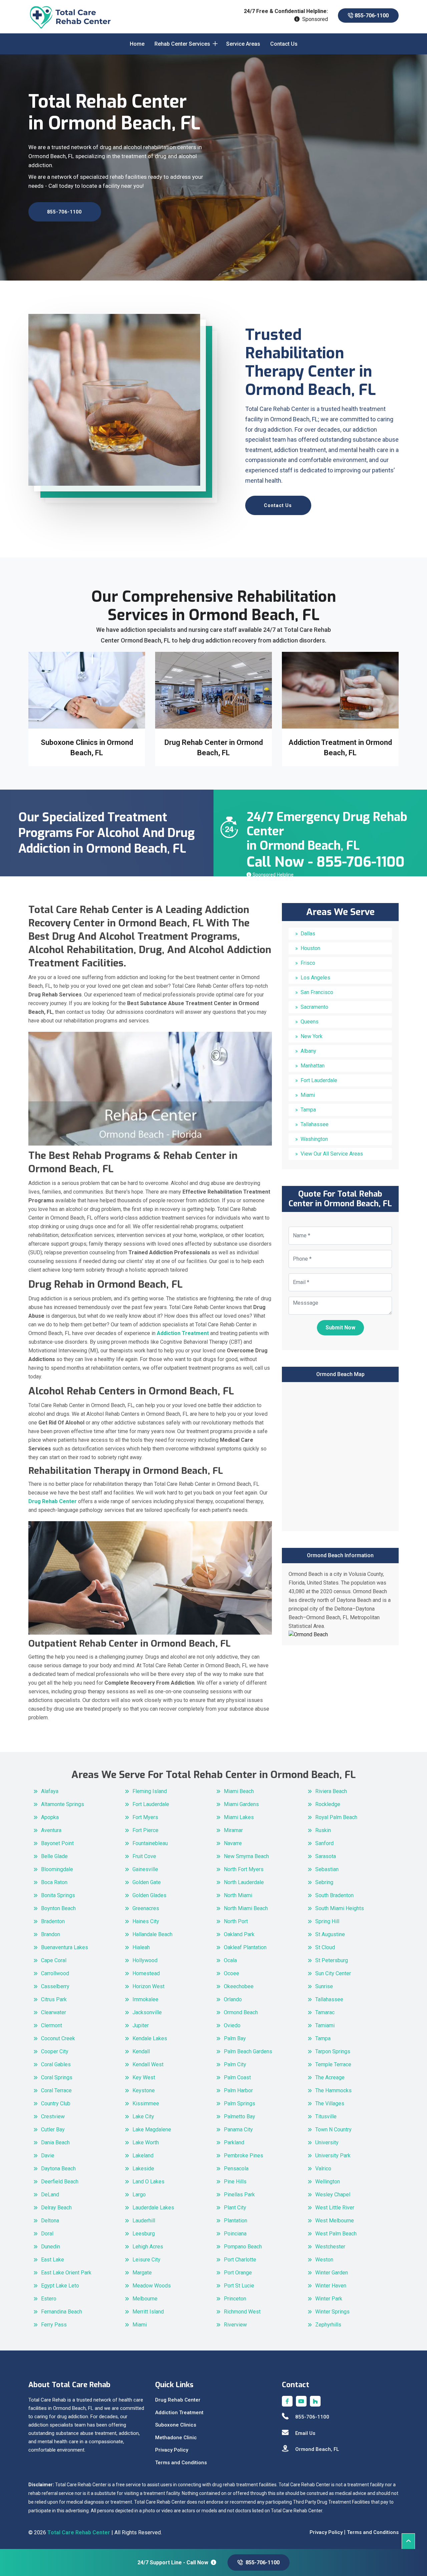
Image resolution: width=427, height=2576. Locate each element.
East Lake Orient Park (66, 2273)
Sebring (324, 1882)
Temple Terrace (333, 2064)
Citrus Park (54, 1999)
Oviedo (232, 2025)
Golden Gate (147, 1882)
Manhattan (313, 1066)
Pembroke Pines (244, 2156)
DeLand (50, 2195)
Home (137, 44)
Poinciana (235, 2234)
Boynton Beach (58, 1908)
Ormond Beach (241, 2012)
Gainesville (145, 1869)
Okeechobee (239, 1986)
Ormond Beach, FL (317, 2449)
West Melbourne (335, 2221)
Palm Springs (240, 2103)
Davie (48, 2156)
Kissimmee (146, 2103)
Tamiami (325, 2025)
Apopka (50, 1817)
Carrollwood (55, 1973)
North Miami (238, 1895)
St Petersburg (332, 1960)
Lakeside (143, 2169)
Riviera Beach (331, 1791)
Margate (142, 2273)
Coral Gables (56, 2064)
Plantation (236, 2221)
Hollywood (145, 1960)
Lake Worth (146, 2142)
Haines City (146, 1921)
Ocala (230, 1960)
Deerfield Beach (60, 2182)
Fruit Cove (144, 1856)
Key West (144, 2077)
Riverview (235, 2325)
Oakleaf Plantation (245, 1947)
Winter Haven (331, 2286)
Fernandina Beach (62, 2312)
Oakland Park (239, 1934)
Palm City (235, 2064)
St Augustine (330, 1934)
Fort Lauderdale (319, 1080)
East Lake (53, 2260)
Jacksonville (147, 2012)
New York (312, 1036)
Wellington (328, 2182)
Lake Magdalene (152, 2129)
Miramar (233, 1830)
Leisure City (146, 2260)
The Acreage (330, 2077)
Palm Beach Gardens (248, 2051)
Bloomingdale (57, 1869)
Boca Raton (54, 1882)
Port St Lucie (239, 2286)
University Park (333, 2156)
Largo (139, 2195)
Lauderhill (144, 2221)
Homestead (146, 1973)
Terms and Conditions (181, 2463)
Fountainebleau (150, 1843)
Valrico (323, 2169)
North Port (236, 1921)
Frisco (308, 963)
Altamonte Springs (63, 1804)
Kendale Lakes (150, 2038)
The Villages (330, 2103)
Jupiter (141, 2025)
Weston (324, 2260)
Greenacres (146, 1908)
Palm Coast (237, 2077)
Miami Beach (239, 1791)
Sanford (324, 1843)
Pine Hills (235, 2182)
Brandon (51, 1934)
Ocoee (232, 1973)
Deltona (50, 2221)
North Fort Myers (244, 1869)
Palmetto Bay (240, 2116)
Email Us (305, 2433)
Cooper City (55, 2051)
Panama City (238, 2129)
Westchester (330, 2247)
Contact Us (284, 44)
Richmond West (242, 2312)
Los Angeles (315, 978)
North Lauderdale (244, 1882)
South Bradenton (334, 1895)
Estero (49, 2299)
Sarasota (326, 1856)
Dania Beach (55, 2142)
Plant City (235, 2208)
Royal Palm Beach (336, 1817)
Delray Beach (56, 2208)
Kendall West (148, 2064)
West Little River (335, 2208)
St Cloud (325, 1947)
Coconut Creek (58, 2038)
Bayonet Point (57, 1843)
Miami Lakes (239, 1817)
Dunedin (51, 2247)
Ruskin (323, 1830)
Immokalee (145, 1999)
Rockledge (328, 1804)
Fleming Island (150, 1791)
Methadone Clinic (176, 2438)
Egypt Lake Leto (60, 2286)
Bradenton (53, 1921)
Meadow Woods (152, 2286)
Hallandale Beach (152, 1934)
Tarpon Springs (333, 2051)
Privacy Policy (172, 2450)
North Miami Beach (246, 1908)
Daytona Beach (58, 2169)
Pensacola (236, 2169)
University (327, 2142)
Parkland (234, 2142)
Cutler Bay (53, 2129)
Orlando (233, 1999)
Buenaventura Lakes (65, 1947)
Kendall (141, 2051)
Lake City (143, 2116)
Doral (47, 2234)
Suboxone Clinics (176, 2425)
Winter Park (329, 2299)
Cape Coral (54, 1960)
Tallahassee (315, 1124)
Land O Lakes (148, 2182)
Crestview (53, 2116)
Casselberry (55, 1986)
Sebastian (327, 1869)
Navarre (233, 1843)
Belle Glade (54, 1856)
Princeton (235, 2299)
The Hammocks (333, 2090)
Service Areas (243, 44)
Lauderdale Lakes (153, 2208)
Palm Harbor (238, 2090)
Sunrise (324, 1986)
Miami (308, 1095)
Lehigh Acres (148, 2247)
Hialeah (141, 1947)
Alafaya (50, 1791)
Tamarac (325, 2012)
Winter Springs (332, 2312)
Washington (314, 1139)
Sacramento (314, 1007)
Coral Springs (57, 2077)
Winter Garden (332, 2273)
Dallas (308, 934)
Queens (310, 1022)
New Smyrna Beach (246, 1856)
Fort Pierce (145, 1830)
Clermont (52, 2025)
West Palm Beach (336, 2234)
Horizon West (148, 1986)
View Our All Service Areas (332, 1154)
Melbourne (145, 2299)
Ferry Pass (54, 2325)
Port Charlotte (240, 2260)
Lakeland (143, 2156)
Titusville (326, 2116)
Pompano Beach (243, 2247)
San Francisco (317, 992)
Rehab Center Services (182, 44)
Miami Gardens (241, 1804)
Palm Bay (235, 2038)
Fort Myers (145, 1817)
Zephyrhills (328, 2325)
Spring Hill (327, 1921)
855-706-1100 (371, 16)
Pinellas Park (239, 2195)
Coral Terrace (56, 2090)
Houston (310, 948)
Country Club (56, 2103)
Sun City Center (333, 1973)
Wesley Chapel (333, 2195)
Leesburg (144, 2234)
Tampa (308, 1110)
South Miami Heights (340, 1908)
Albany (308, 1051)
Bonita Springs (58, 1895)
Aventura (51, 1830)
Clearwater (54, 2012)
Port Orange (238, 2273)
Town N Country (333, 2129)
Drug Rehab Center (178, 2400)
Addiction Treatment (179, 2413)
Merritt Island (148, 2312)
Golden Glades (149, 1895)
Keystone (144, 2090)
